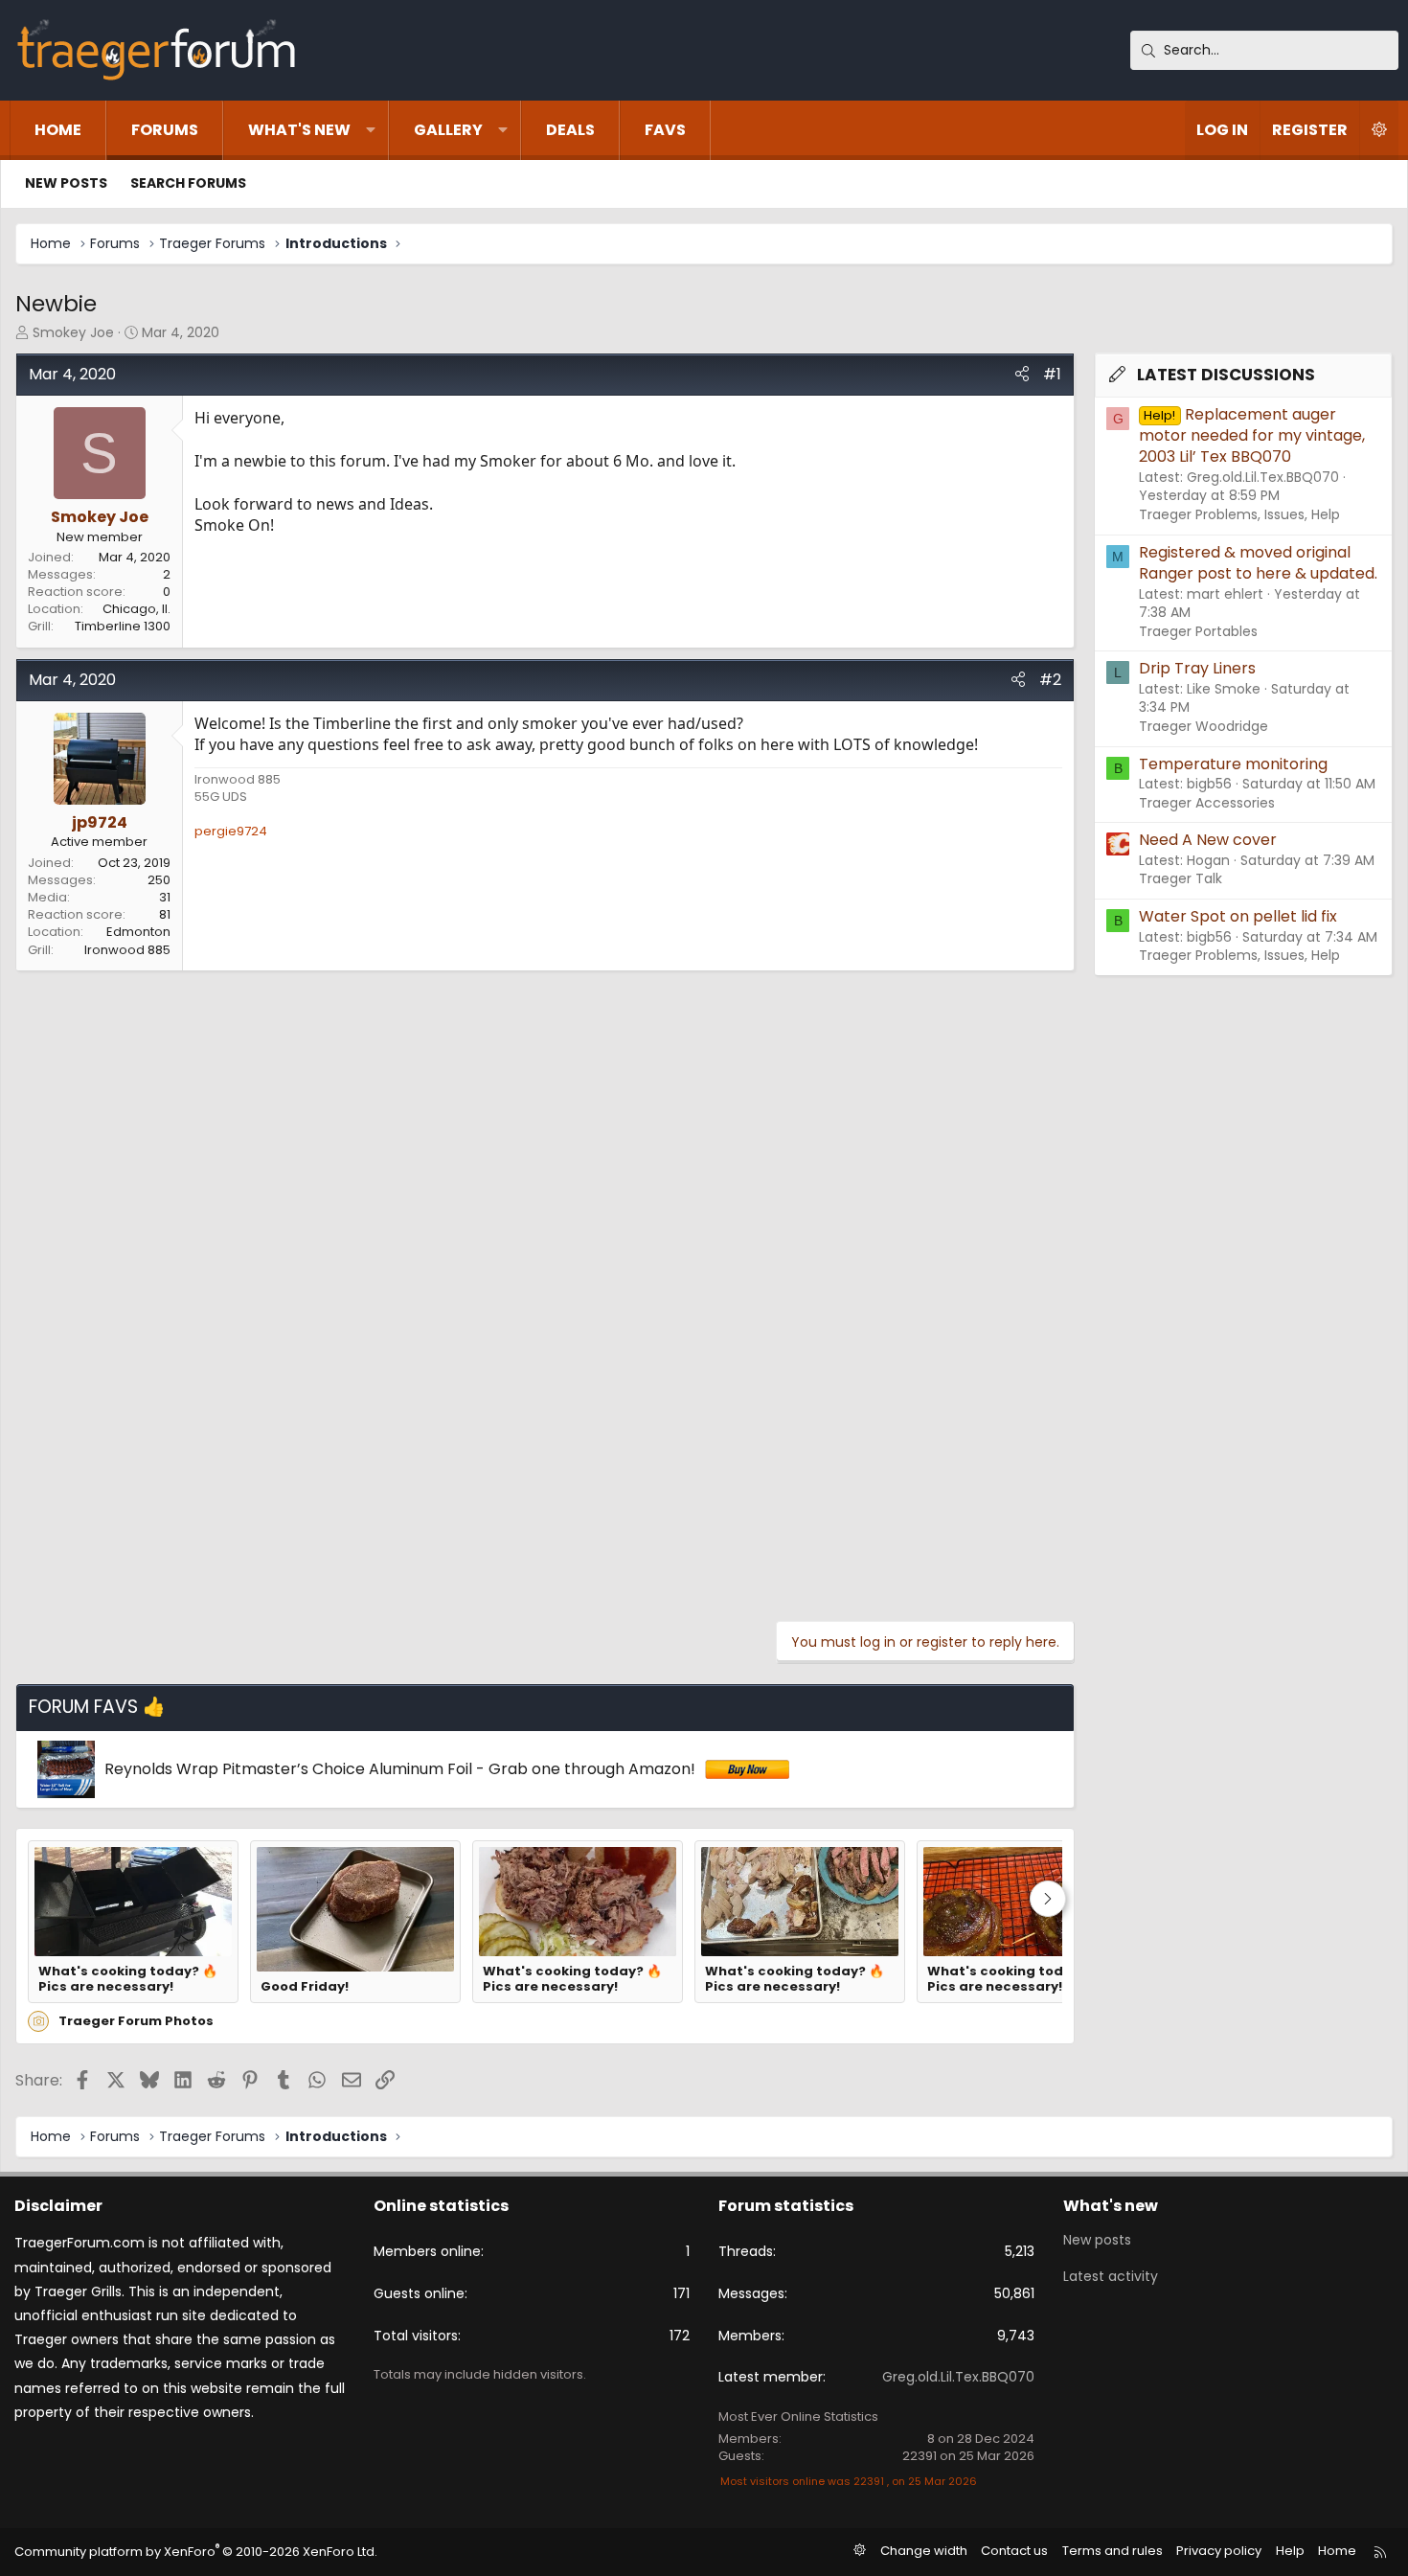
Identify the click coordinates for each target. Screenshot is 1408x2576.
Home (58, 130)
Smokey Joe (73, 332)
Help (1290, 2551)
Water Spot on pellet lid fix (1238, 916)
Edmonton (138, 932)
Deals (570, 130)
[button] (371, 130)
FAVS (665, 130)
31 (165, 897)
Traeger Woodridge (1204, 726)
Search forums (188, 183)
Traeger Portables (1198, 631)
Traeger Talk (1181, 878)
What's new (299, 130)
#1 (1052, 374)
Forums (165, 130)
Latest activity (1111, 2276)
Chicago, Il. (136, 609)
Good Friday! (305, 1987)
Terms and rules (1113, 2551)
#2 (1050, 680)
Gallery (448, 130)
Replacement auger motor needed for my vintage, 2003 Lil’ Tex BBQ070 (1252, 436)
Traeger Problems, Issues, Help (1239, 514)
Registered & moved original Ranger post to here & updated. (1258, 563)
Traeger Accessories (1207, 803)
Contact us (1014, 2551)
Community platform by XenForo (196, 2552)
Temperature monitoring (1233, 764)
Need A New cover (1208, 840)
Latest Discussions (1226, 375)
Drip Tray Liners (1197, 668)
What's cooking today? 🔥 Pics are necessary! (128, 1980)
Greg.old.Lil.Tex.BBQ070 (958, 2377)
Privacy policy (1219, 2551)
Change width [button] (924, 2551)
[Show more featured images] (1048, 1899)
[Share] (1022, 375)
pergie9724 (231, 831)
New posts (66, 183)
